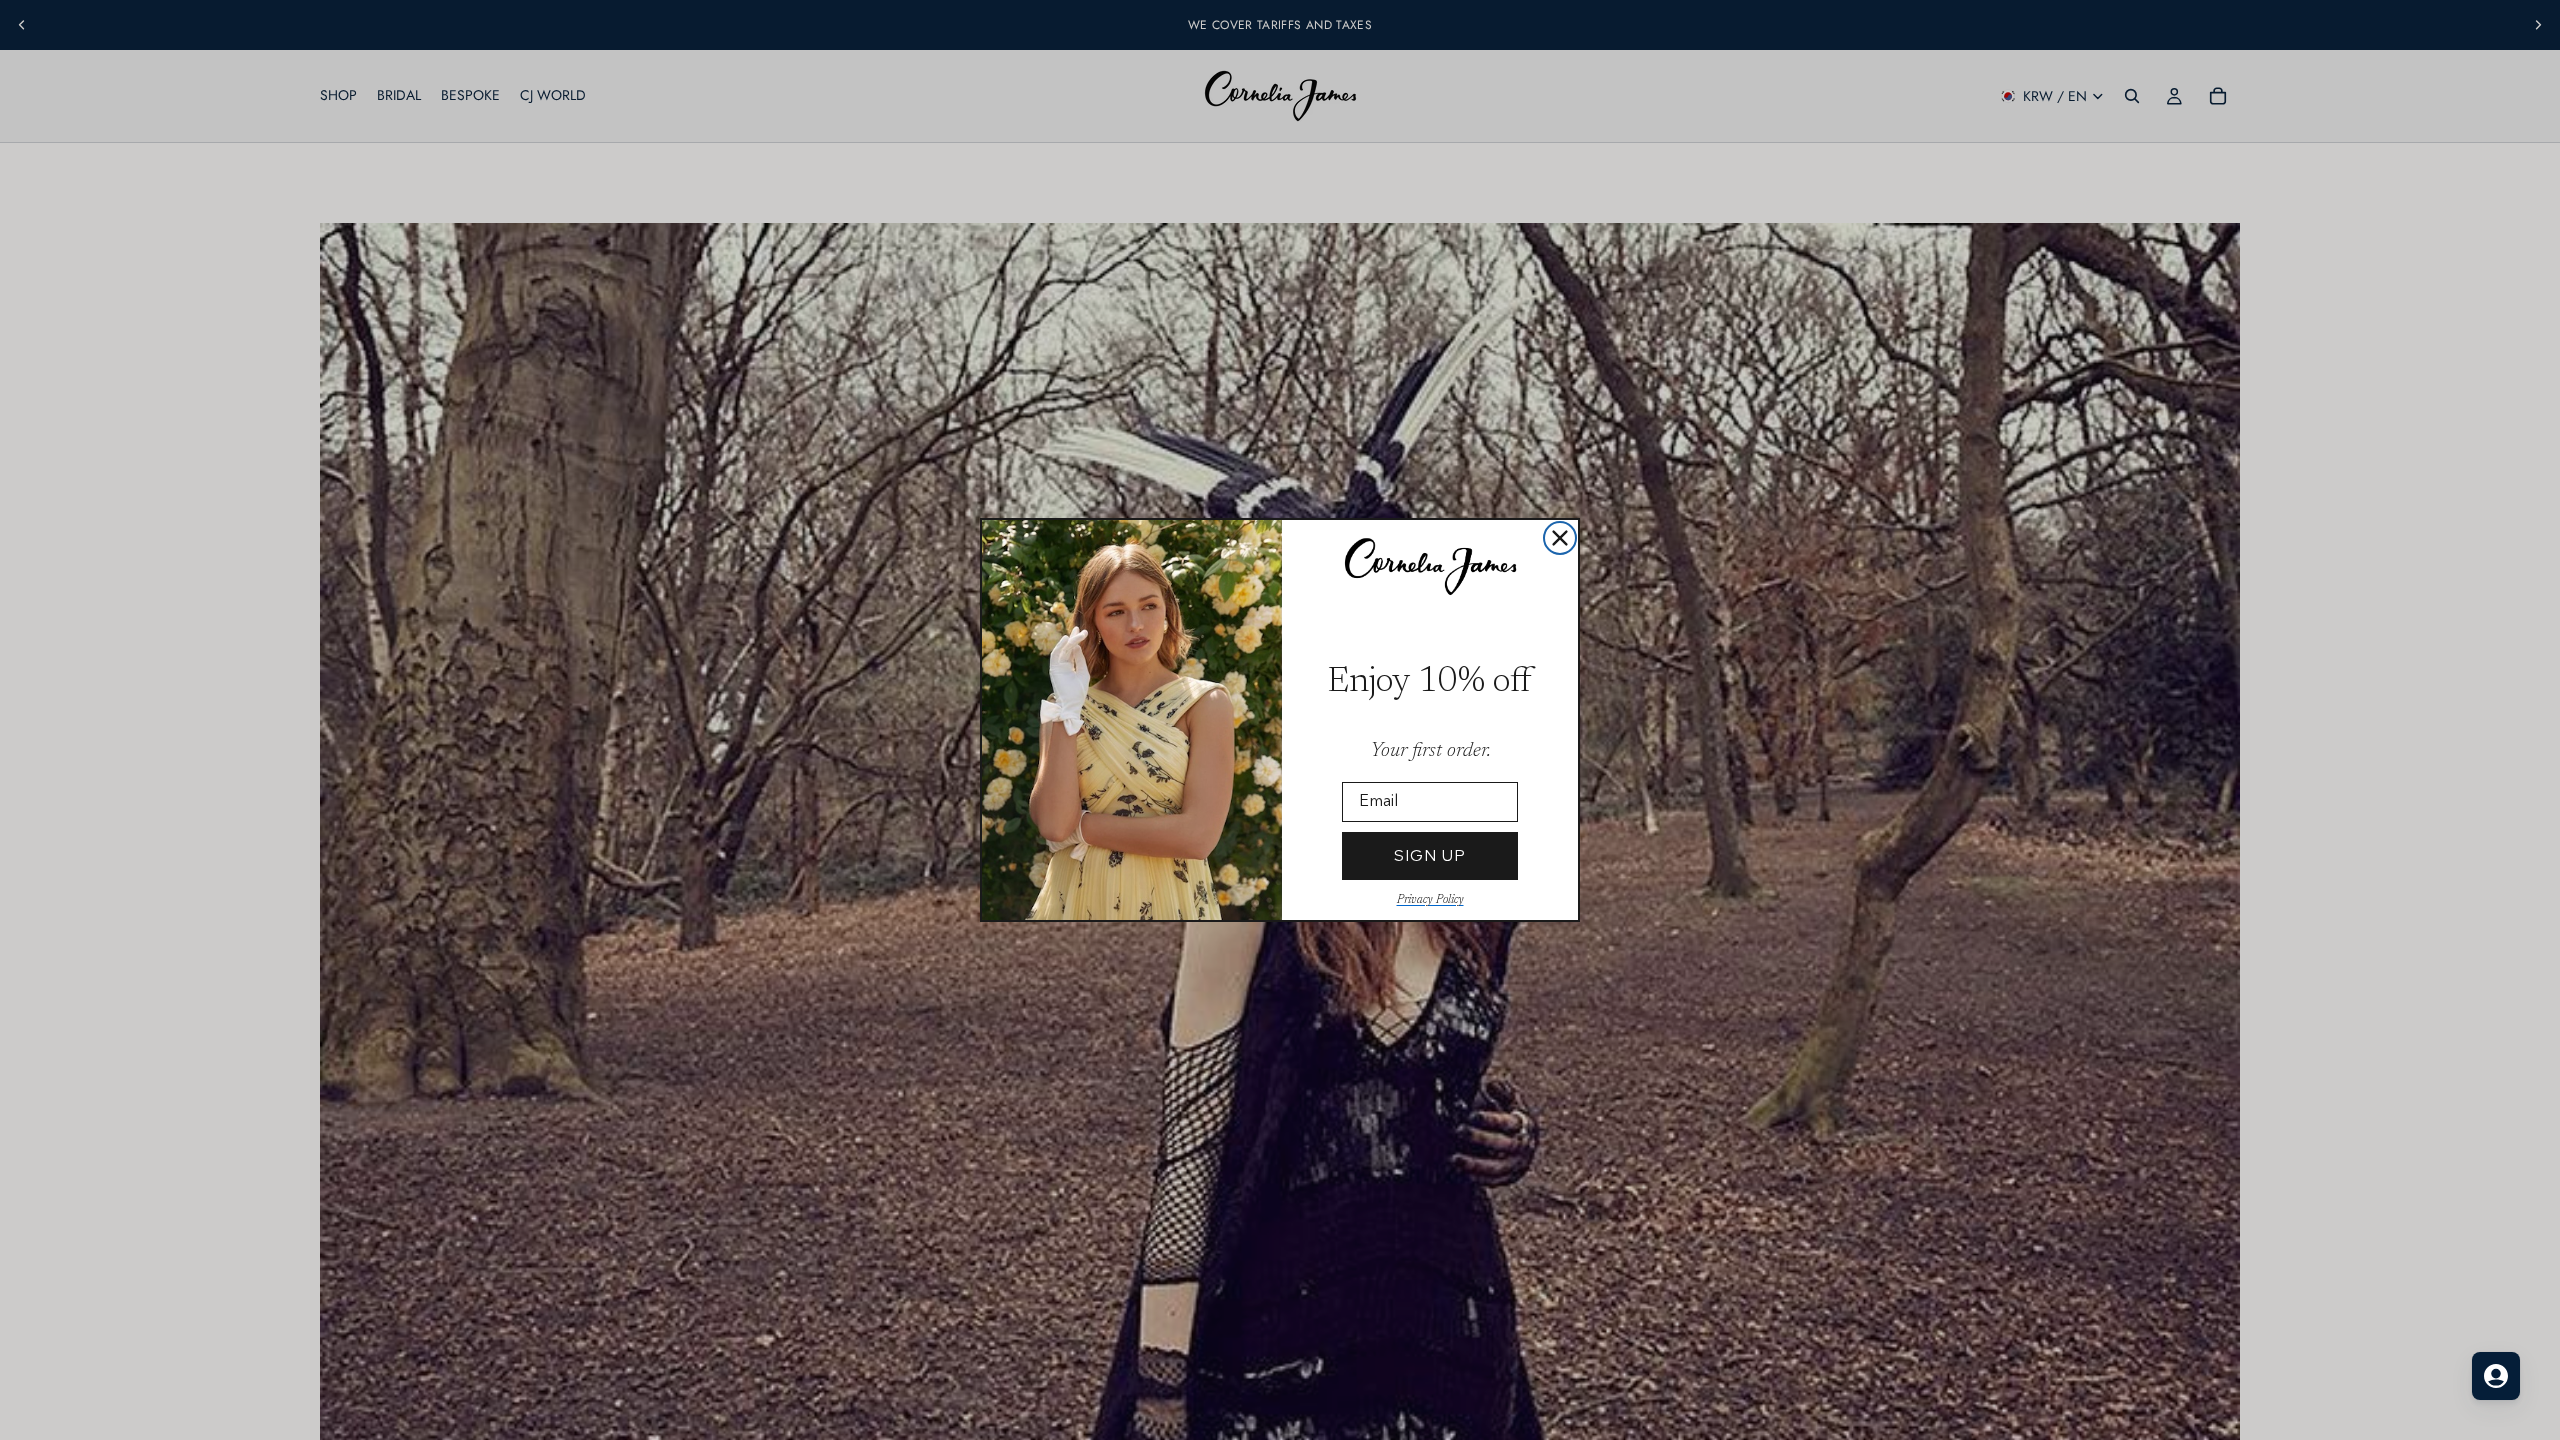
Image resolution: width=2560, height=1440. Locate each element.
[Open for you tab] (2496, 1376)
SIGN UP (1430, 855)
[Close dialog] (1560, 538)
